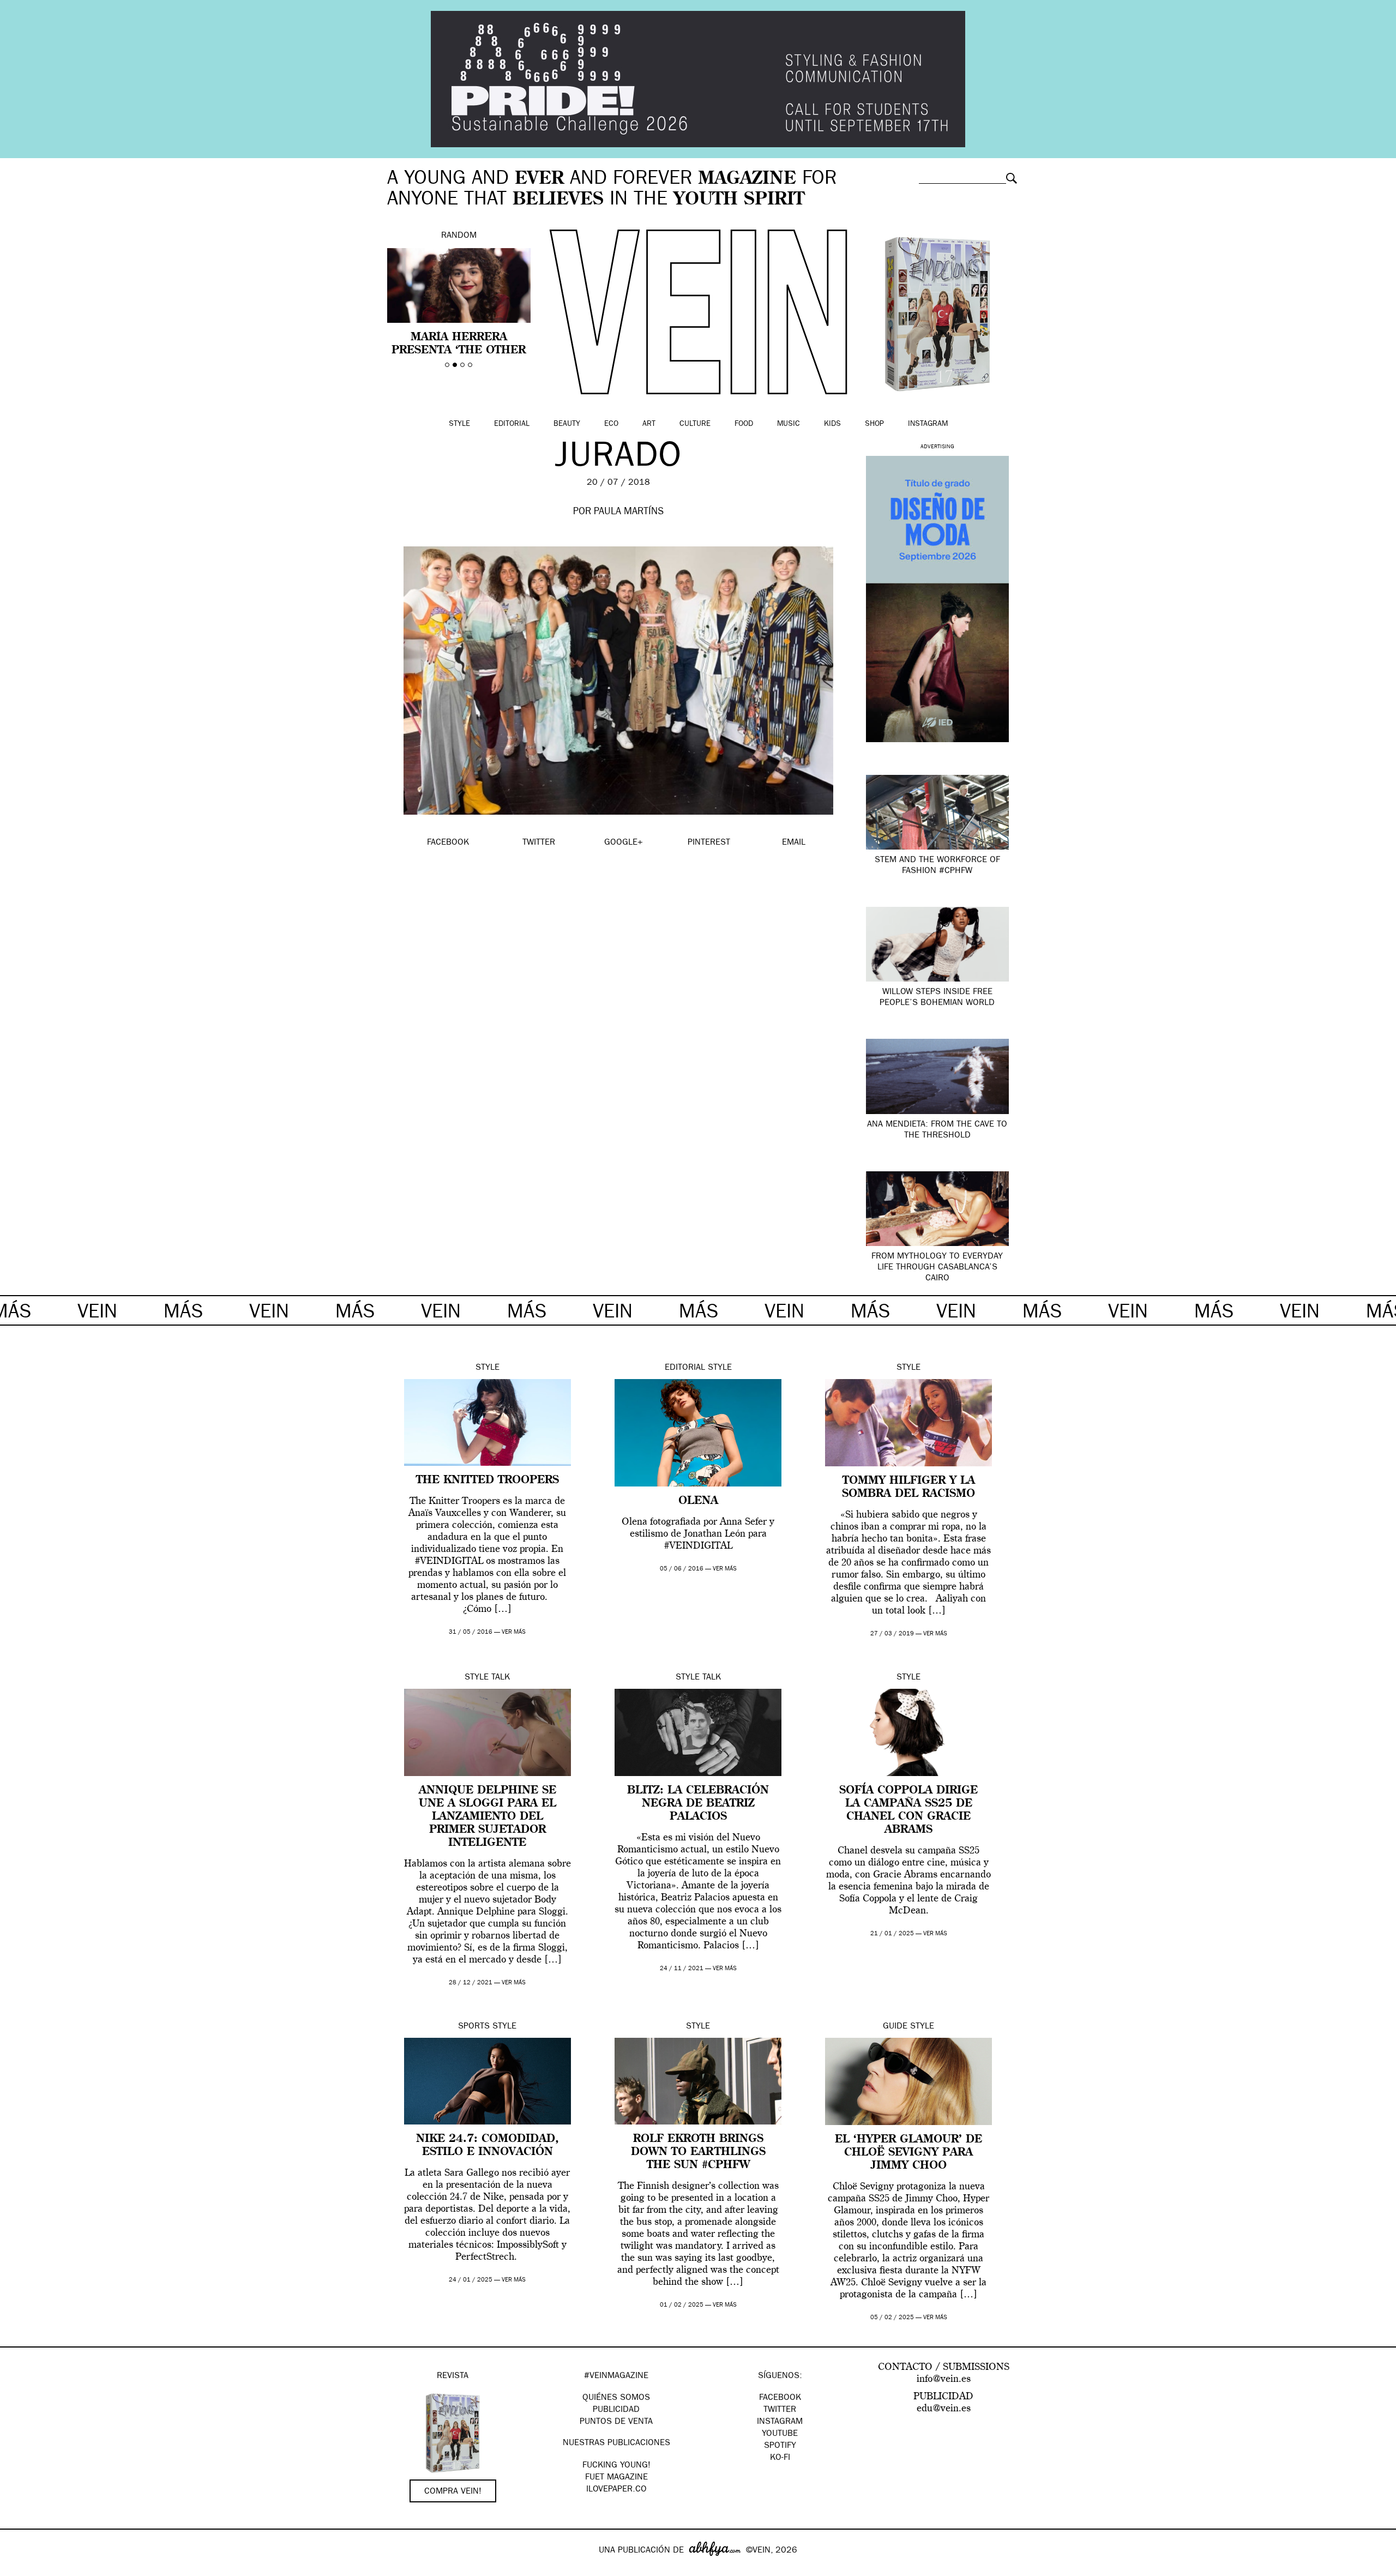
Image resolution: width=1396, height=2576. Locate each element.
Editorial (512, 424)
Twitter (780, 2410)
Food (744, 424)
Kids (832, 424)
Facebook (780, 2398)
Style (459, 424)
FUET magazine (616, 2478)
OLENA (698, 1501)
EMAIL (794, 843)
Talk (501, 1678)
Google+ (20, 2569)
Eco (611, 424)
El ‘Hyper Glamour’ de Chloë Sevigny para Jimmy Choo (908, 2153)
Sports (474, 2027)
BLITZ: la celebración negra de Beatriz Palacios (698, 1804)
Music (789, 424)
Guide (895, 2027)
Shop (874, 424)
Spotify (780, 2446)
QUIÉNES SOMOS (616, 2398)
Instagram (928, 424)
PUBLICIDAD (616, 2410)
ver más (514, 1632)
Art (649, 424)
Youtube (780, 2434)
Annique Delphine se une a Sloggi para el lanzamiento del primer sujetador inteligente (488, 1817)
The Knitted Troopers (488, 1480)
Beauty (567, 424)
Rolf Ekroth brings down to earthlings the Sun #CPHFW (698, 2152)
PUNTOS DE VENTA (616, 2422)
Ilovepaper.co (616, 2490)
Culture (695, 424)
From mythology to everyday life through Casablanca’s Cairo (937, 1268)
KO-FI (780, 2458)
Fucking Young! (616, 2466)
